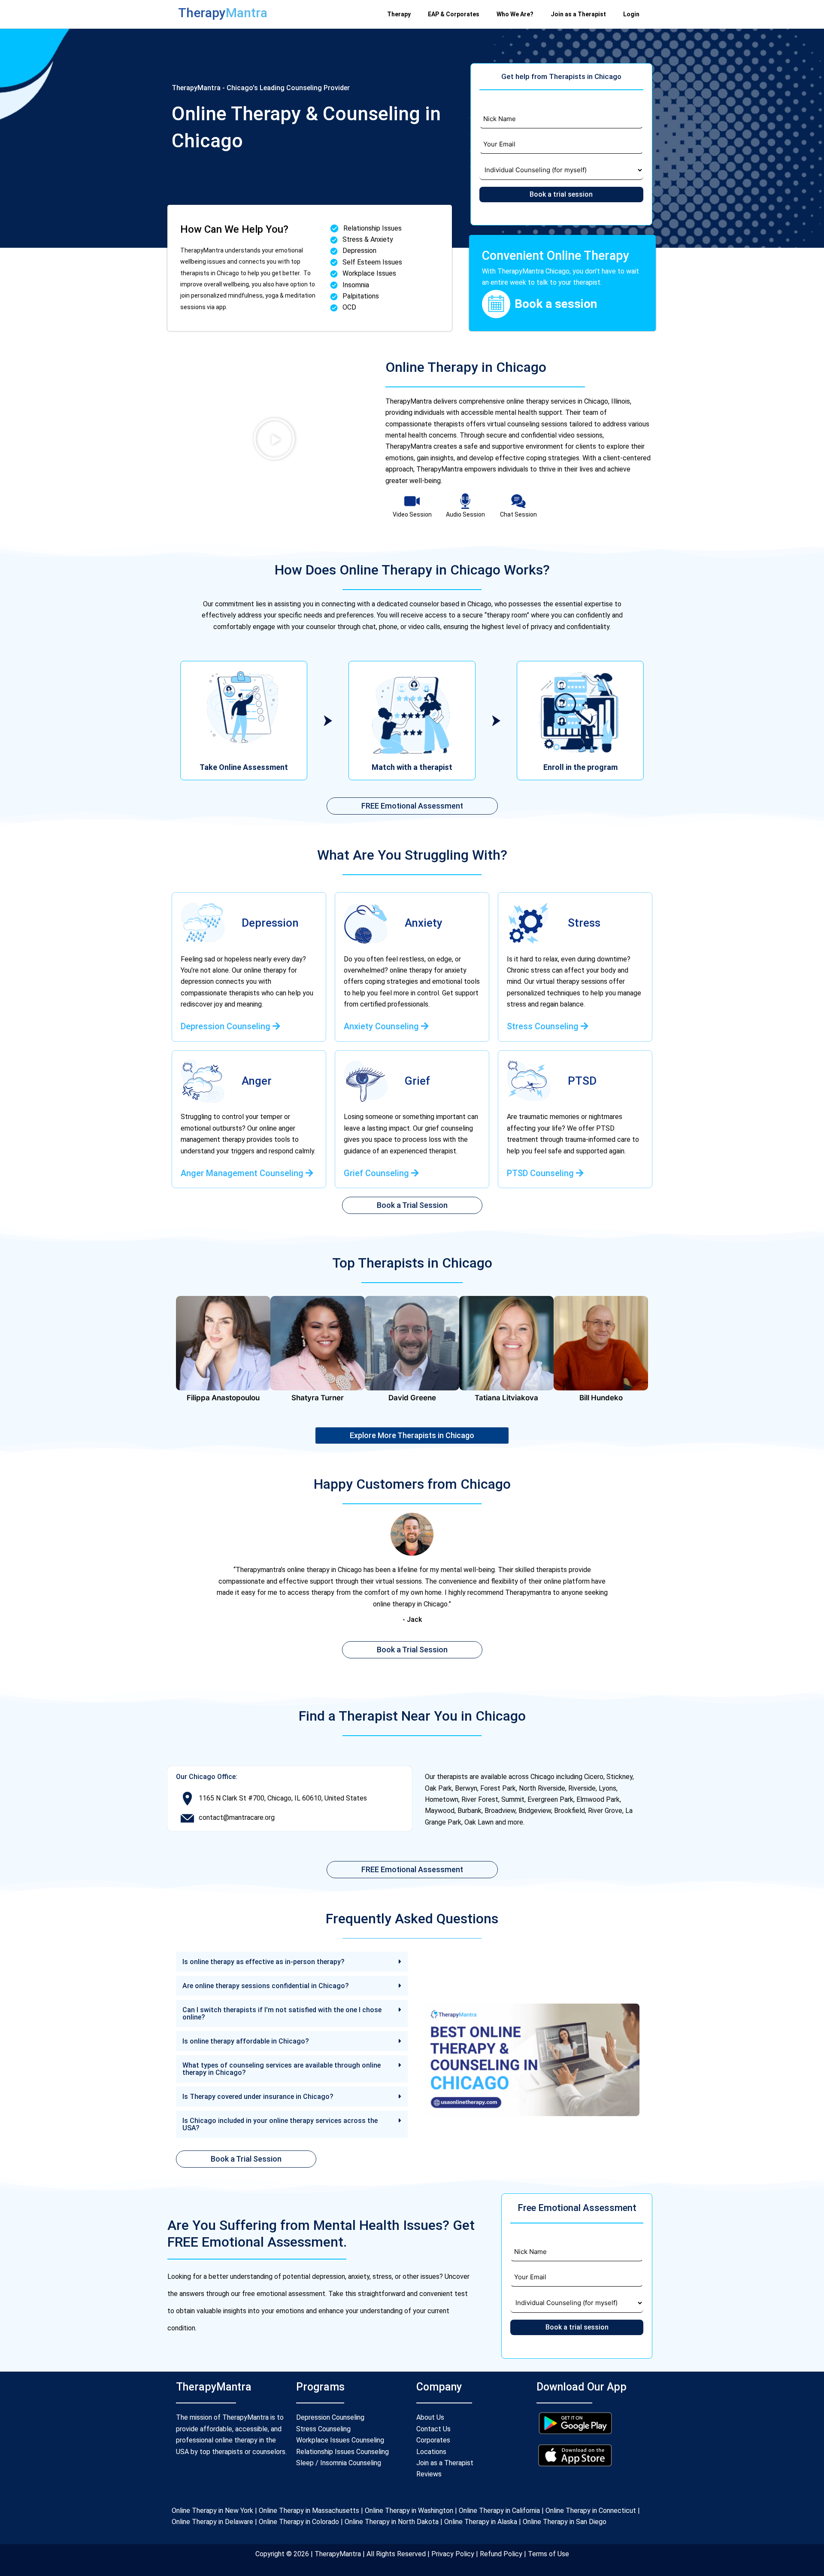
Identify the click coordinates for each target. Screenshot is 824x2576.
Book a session (556, 304)
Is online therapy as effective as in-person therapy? (264, 1962)
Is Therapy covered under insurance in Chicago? (258, 2097)
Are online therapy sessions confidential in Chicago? (266, 1986)
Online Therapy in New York (212, 2511)
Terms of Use (548, 2554)
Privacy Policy (454, 2554)
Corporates (433, 2440)
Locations (431, 2452)
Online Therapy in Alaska (480, 2522)
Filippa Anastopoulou (223, 1398)
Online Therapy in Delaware (212, 2522)
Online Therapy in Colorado (299, 2522)
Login (631, 14)
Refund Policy (500, 2554)
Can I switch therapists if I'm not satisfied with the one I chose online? (282, 2013)
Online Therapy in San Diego (565, 2522)
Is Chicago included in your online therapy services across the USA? (280, 2124)
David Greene (412, 1398)
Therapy (399, 14)
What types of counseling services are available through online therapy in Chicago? (282, 2069)
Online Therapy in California (499, 2511)
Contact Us (433, 2429)
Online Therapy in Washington (409, 2511)
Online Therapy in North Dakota (392, 2522)
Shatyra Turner (318, 1398)
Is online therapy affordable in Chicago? (246, 2041)
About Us (430, 2417)
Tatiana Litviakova (506, 1398)
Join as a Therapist (578, 14)
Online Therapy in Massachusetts (309, 2511)
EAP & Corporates (454, 14)
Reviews (429, 2474)
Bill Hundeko (601, 1398)
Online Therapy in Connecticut (591, 2511)
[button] (274, 439)
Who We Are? (515, 14)
